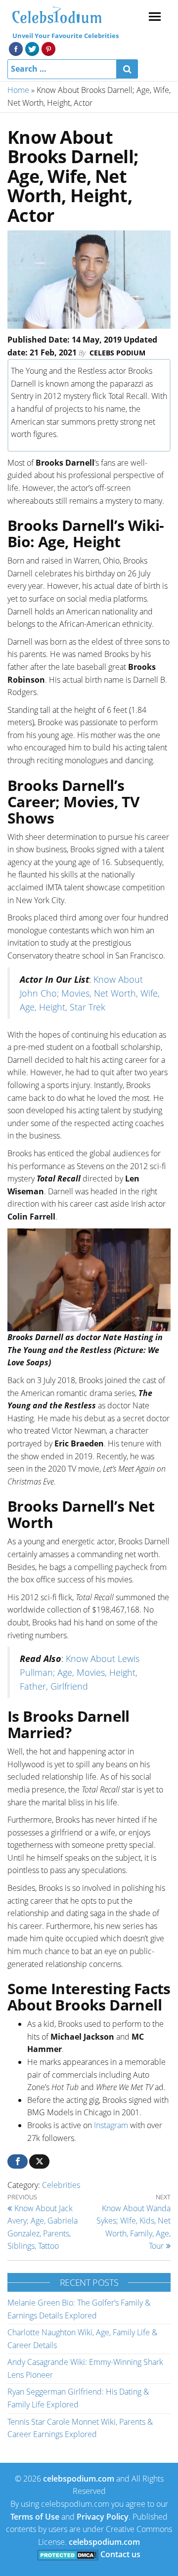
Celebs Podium (117, 353)
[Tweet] (39, 2161)
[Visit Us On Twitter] (32, 48)
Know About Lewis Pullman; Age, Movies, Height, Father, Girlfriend (80, 1672)
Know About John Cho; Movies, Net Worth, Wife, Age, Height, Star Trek (90, 993)
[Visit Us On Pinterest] (48, 48)
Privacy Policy (103, 2517)
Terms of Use (35, 2517)
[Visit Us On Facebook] (16, 48)
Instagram (111, 2125)
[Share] (18, 2161)
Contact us (120, 2554)
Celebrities (61, 2185)
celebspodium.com (79, 2479)
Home (18, 90)
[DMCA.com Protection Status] (68, 2554)
